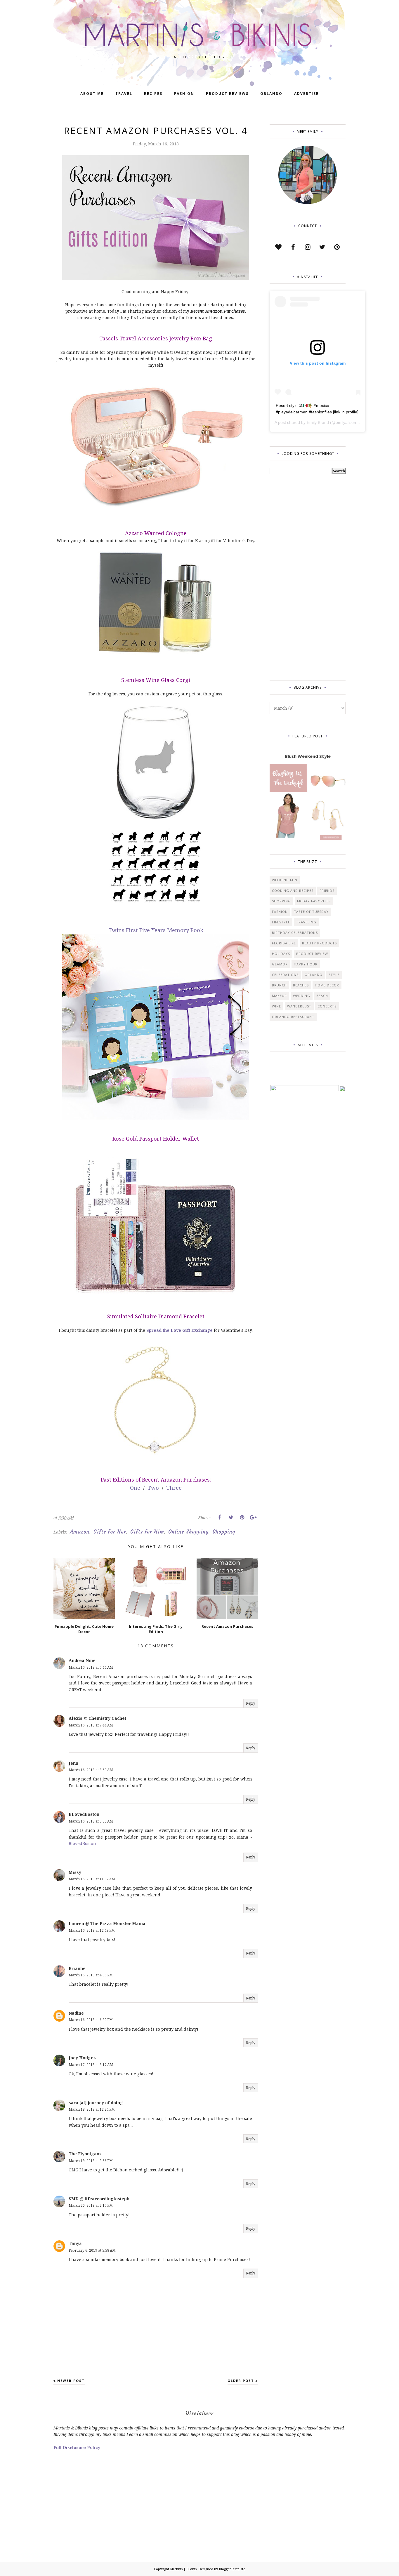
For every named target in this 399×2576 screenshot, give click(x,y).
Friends (327, 891)
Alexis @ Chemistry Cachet (97, 1718)
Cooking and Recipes (293, 891)
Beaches (301, 985)
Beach (322, 996)
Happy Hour (306, 964)
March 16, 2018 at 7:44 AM (91, 1725)
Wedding (302, 996)
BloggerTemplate (232, 2569)
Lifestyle (281, 922)
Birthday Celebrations (295, 933)
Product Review (312, 954)
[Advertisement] (293, 576)
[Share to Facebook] (220, 1517)
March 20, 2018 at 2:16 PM (91, 2205)
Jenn (73, 1763)
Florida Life (284, 943)
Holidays (281, 954)
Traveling (306, 922)
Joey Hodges (82, 2058)
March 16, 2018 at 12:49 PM (92, 1930)
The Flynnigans (85, 2154)
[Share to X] (231, 1517)
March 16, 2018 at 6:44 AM (91, 1667)
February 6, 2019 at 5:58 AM (92, 2250)
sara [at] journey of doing (96, 2103)
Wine (276, 1006)
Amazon (80, 1532)
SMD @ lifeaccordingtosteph (99, 2199)
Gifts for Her (110, 1532)
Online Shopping (188, 1532)
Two (154, 1488)
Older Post (241, 2381)
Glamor (280, 964)
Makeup (279, 996)
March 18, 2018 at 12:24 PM (92, 2109)
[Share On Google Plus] (253, 1517)
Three (174, 1488)
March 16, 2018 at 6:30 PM (91, 2020)
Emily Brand (318, 422)
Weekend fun (285, 880)
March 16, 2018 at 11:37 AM (92, 1879)
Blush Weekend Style (308, 756)
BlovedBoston (82, 1843)
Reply (251, 1703)
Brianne (77, 1968)
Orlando (314, 975)
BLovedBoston (84, 1814)
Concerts (327, 1006)
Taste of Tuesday (311, 912)
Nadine (76, 2013)
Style (334, 975)
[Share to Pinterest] (242, 1517)
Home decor (327, 985)
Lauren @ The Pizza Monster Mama (107, 1923)
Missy (75, 1872)
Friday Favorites (314, 901)
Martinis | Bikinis (183, 2569)
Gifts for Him (147, 1532)
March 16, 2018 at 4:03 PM (91, 1975)
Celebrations (285, 975)
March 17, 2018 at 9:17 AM (91, 2065)
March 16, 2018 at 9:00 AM (91, 1821)
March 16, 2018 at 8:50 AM (91, 1770)
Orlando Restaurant (293, 1017)
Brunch (279, 985)
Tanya (75, 2243)
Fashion (280, 912)
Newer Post (71, 2381)
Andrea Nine (82, 1660)
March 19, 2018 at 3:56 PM (91, 2161)
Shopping (224, 1532)
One (135, 1488)
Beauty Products (319, 943)
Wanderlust (299, 1006)
